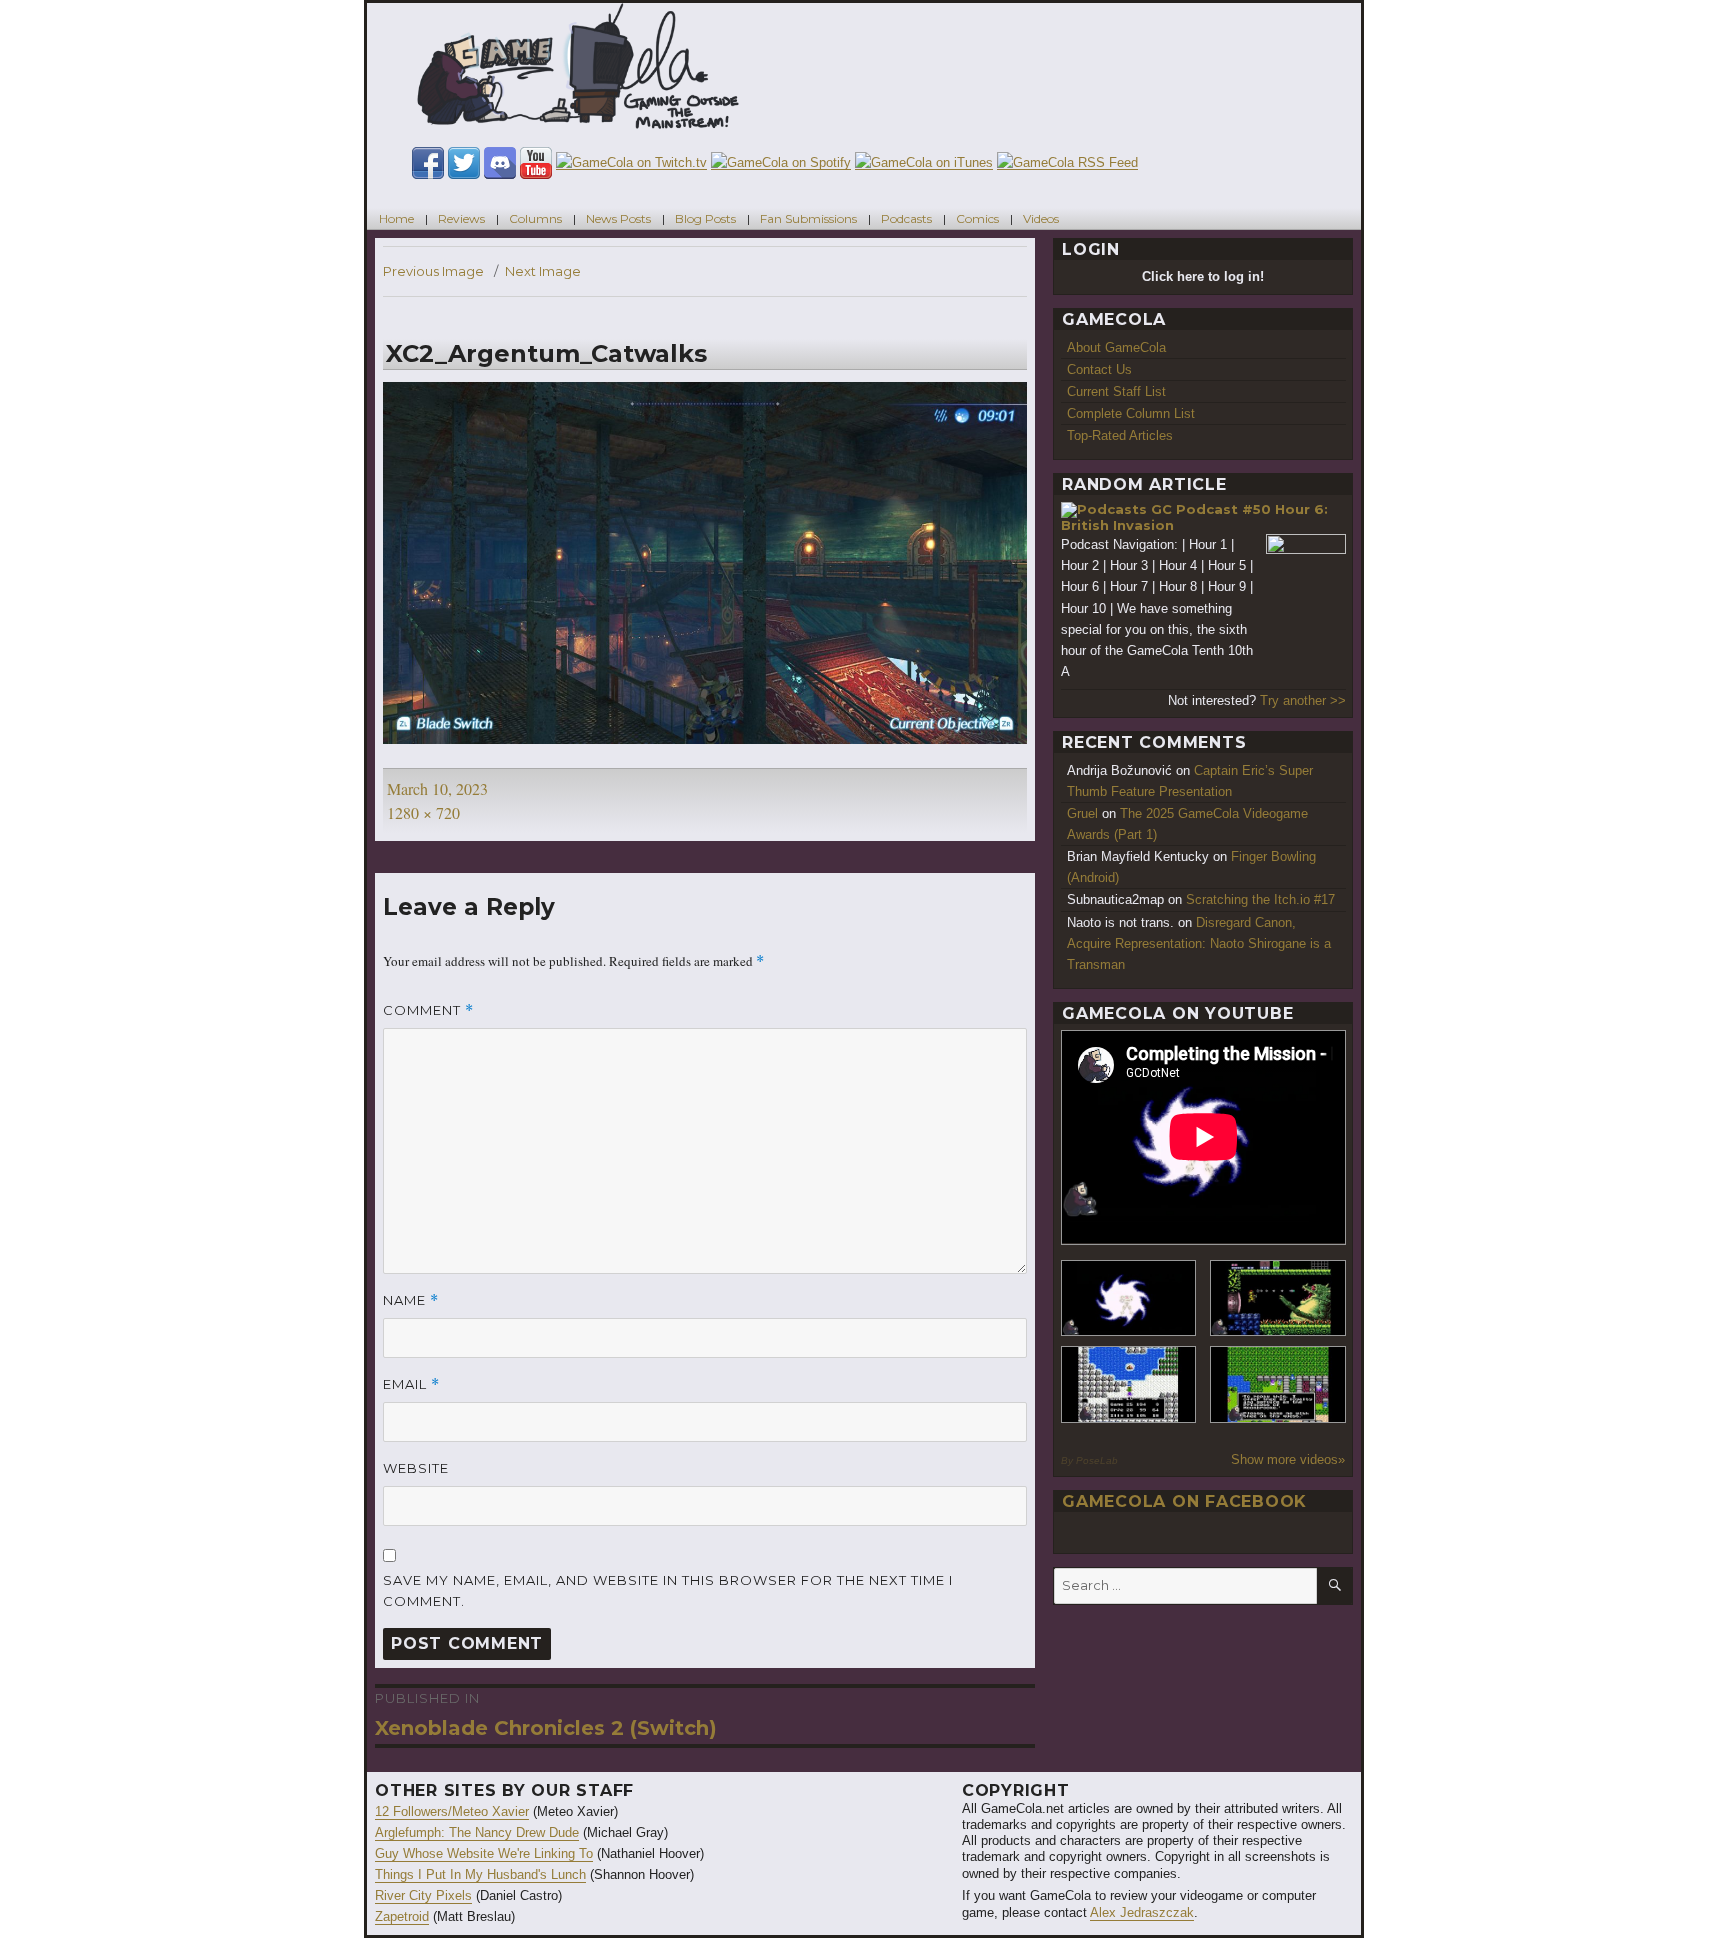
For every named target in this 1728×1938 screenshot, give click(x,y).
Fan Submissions (808, 218)
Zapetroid (402, 1916)
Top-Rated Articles (1120, 435)
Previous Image (433, 271)
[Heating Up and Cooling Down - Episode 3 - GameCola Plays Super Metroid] (1278, 1298)
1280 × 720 (423, 812)
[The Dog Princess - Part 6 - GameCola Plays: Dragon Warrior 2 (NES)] (1278, 1384)
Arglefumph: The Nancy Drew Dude (477, 1832)
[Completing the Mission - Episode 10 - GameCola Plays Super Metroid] (1129, 1298)
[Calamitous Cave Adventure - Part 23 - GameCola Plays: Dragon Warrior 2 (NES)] (1129, 1384)
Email (411, 1384)
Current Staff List (1116, 391)
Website (416, 1468)
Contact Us (1099, 369)
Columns (535, 218)
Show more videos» (1288, 1459)
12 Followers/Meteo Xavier (452, 1811)
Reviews (461, 218)
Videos (1041, 218)
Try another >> (1303, 700)
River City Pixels (423, 1895)
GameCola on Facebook (1184, 1501)
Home (396, 218)
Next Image (543, 271)
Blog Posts (705, 218)
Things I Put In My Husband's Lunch (480, 1874)
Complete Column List (1131, 413)
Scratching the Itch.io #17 (1260, 899)
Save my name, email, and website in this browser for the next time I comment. (668, 1590)
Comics (977, 218)
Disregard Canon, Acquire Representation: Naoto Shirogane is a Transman (1199, 943)
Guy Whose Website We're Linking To (484, 1853)
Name (411, 1300)
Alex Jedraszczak (1142, 1912)
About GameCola (1116, 347)
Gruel (1082, 813)
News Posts (618, 218)
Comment (428, 1010)
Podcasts (906, 218)
